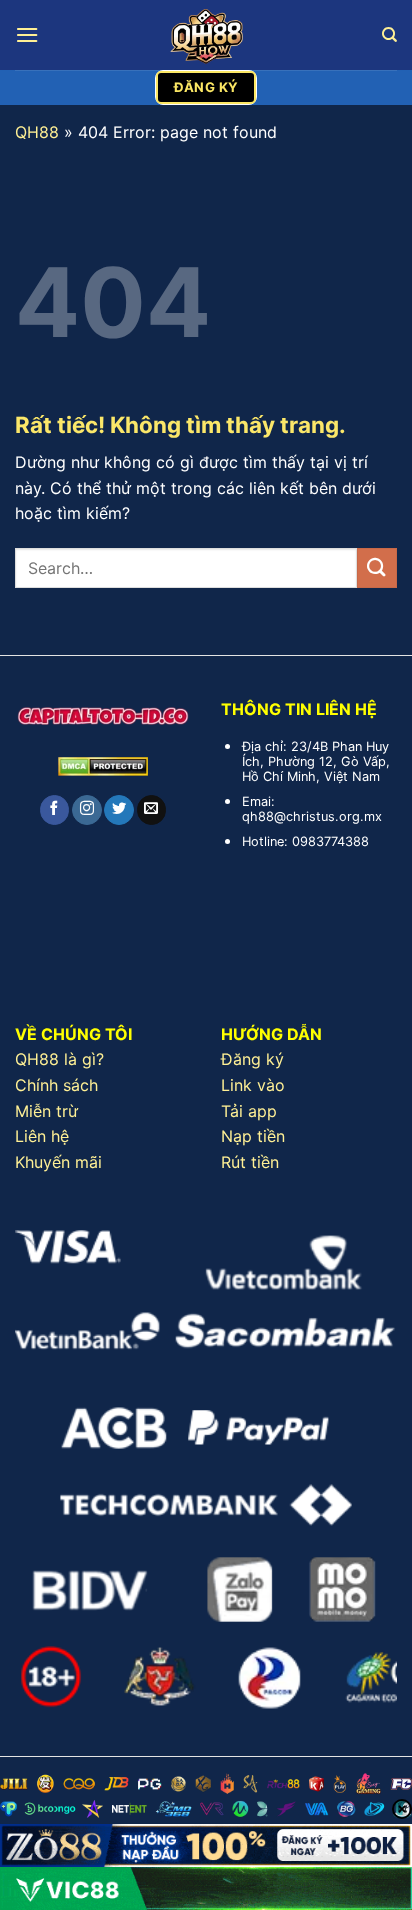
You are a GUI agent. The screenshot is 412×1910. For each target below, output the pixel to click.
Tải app (249, 1111)
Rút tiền (250, 1162)
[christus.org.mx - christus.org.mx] (206, 35)
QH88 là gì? (59, 1059)
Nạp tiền (253, 1136)
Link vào (253, 1085)
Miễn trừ (46, 1111)
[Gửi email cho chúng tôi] (151, 810)
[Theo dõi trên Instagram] (86, 810)
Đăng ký (252, 1059)
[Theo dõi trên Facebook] (54, 810)
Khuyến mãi (58, 1162)
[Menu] (27, 34)
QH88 (37, 132)
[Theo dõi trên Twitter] (118, 810)
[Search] (389, 35)
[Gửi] (377, 567)
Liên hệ (42, 1136)
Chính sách (56, 1085)
